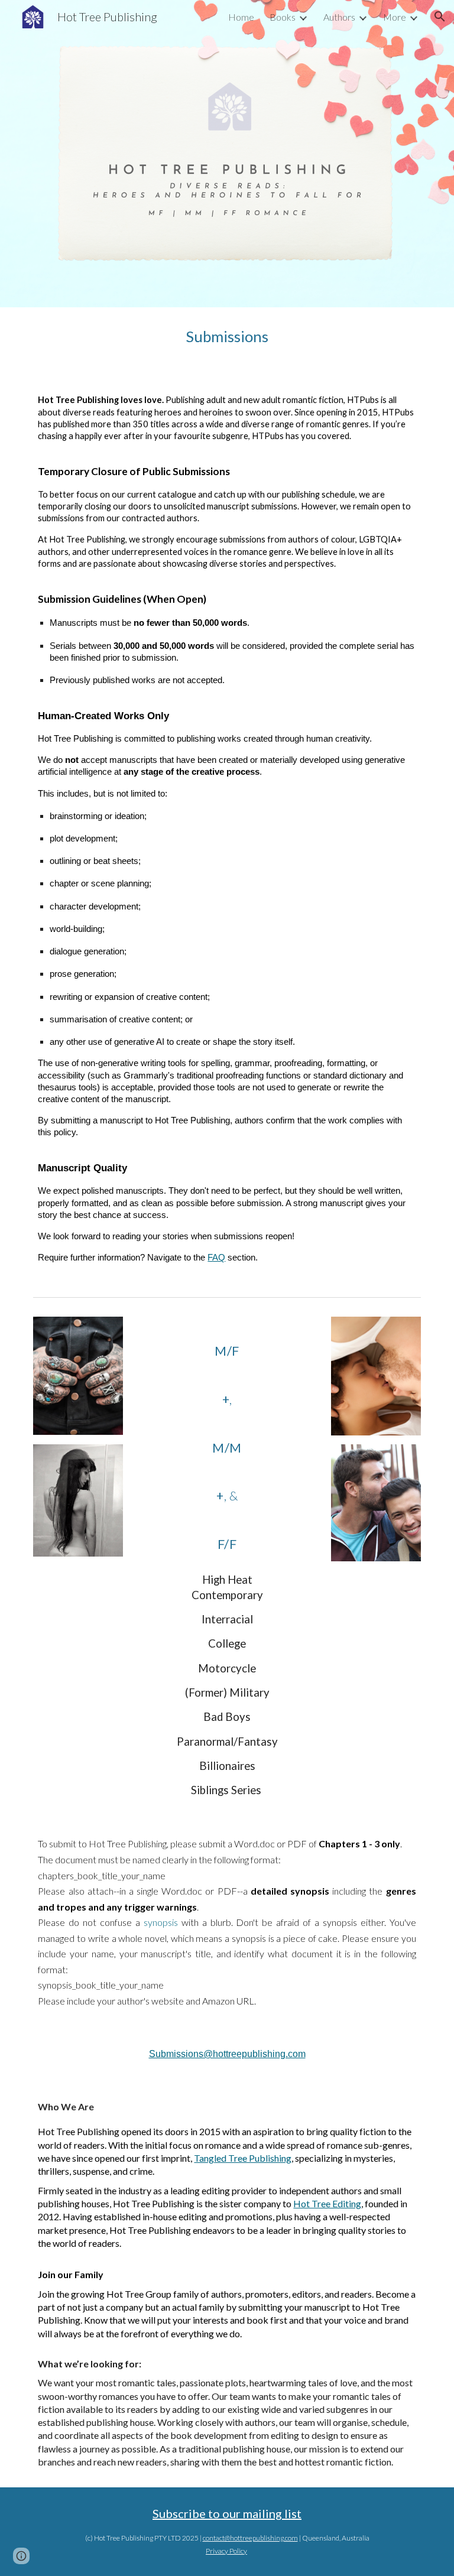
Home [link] (241, 17)
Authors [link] (339, 17)
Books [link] (283, 17)
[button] (440, 17)
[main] (227, 337)
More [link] (395, 17)
